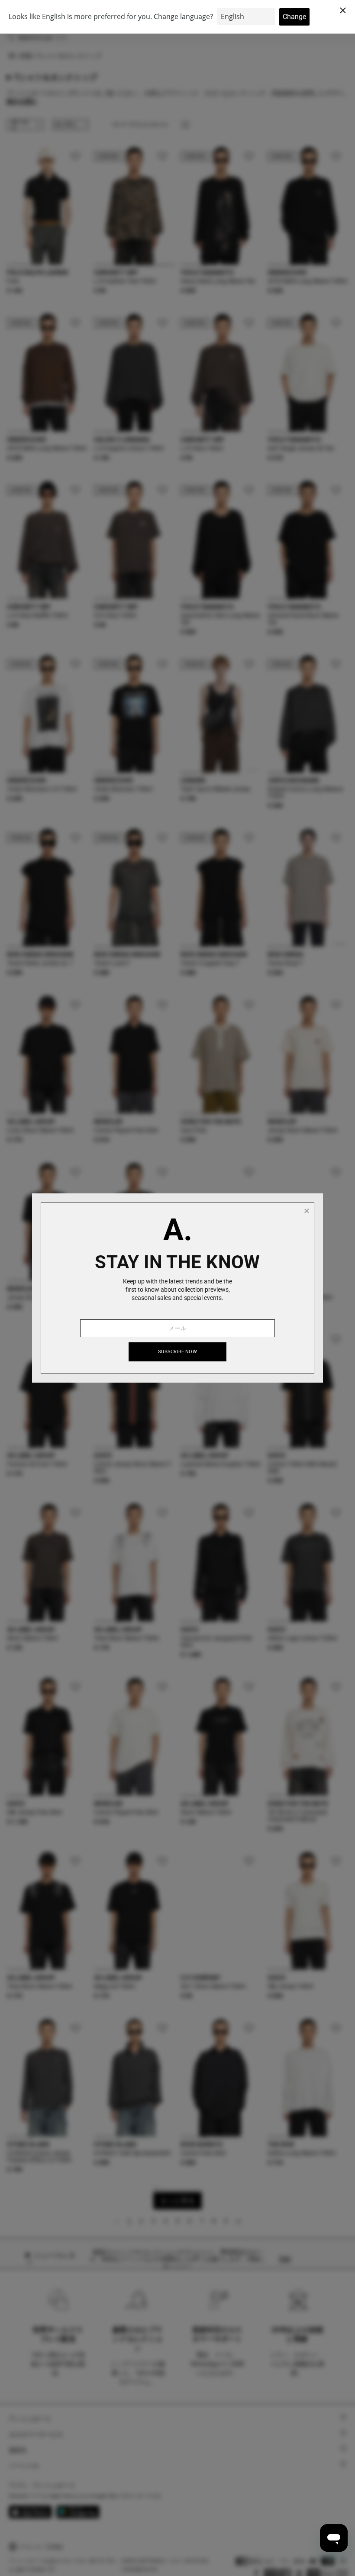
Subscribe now (177, 1352)
